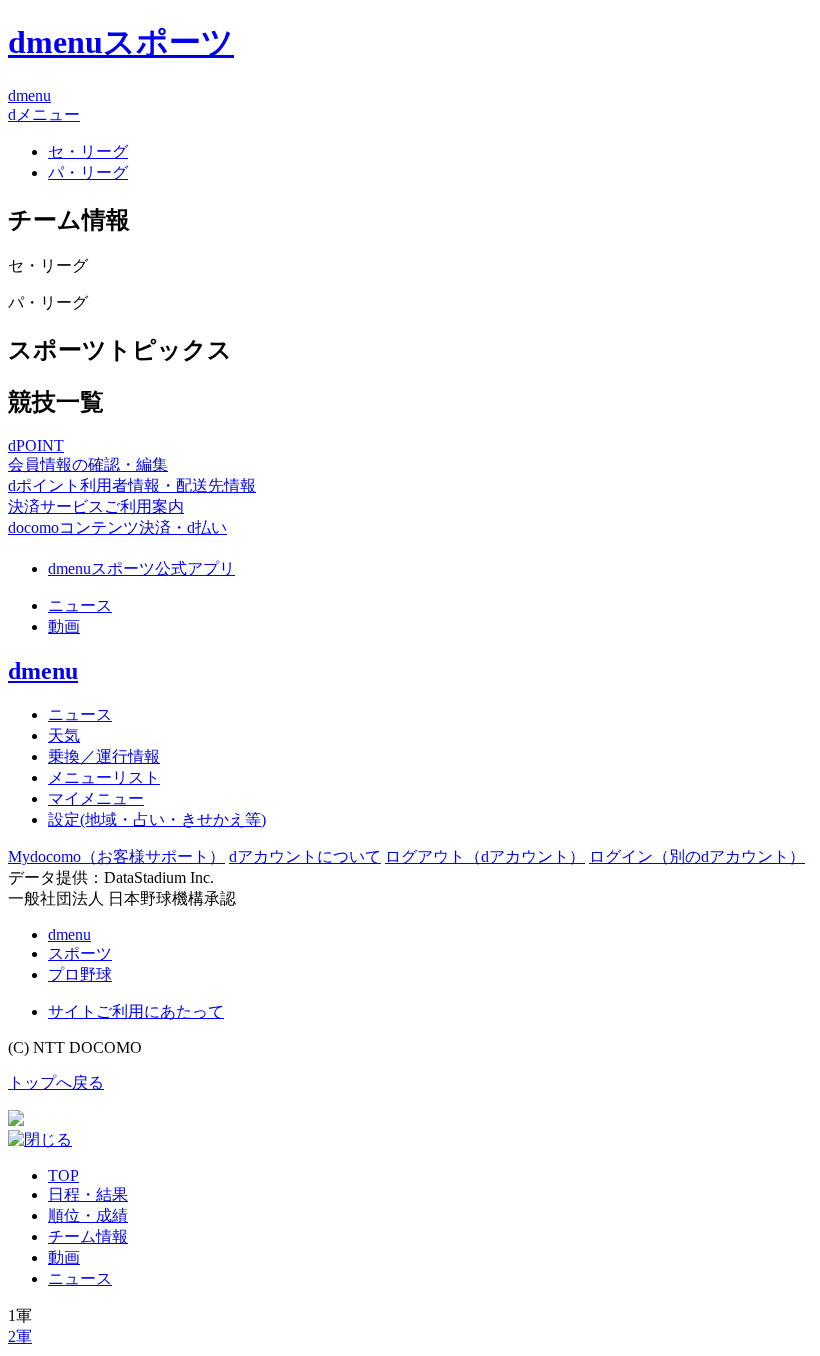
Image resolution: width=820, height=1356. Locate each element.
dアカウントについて (305, 856)
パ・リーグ (88, 172)
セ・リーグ (88, 151)
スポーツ (80, 953)
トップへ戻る (56, 1082)
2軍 (20, 1336)
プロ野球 (80, 974)
